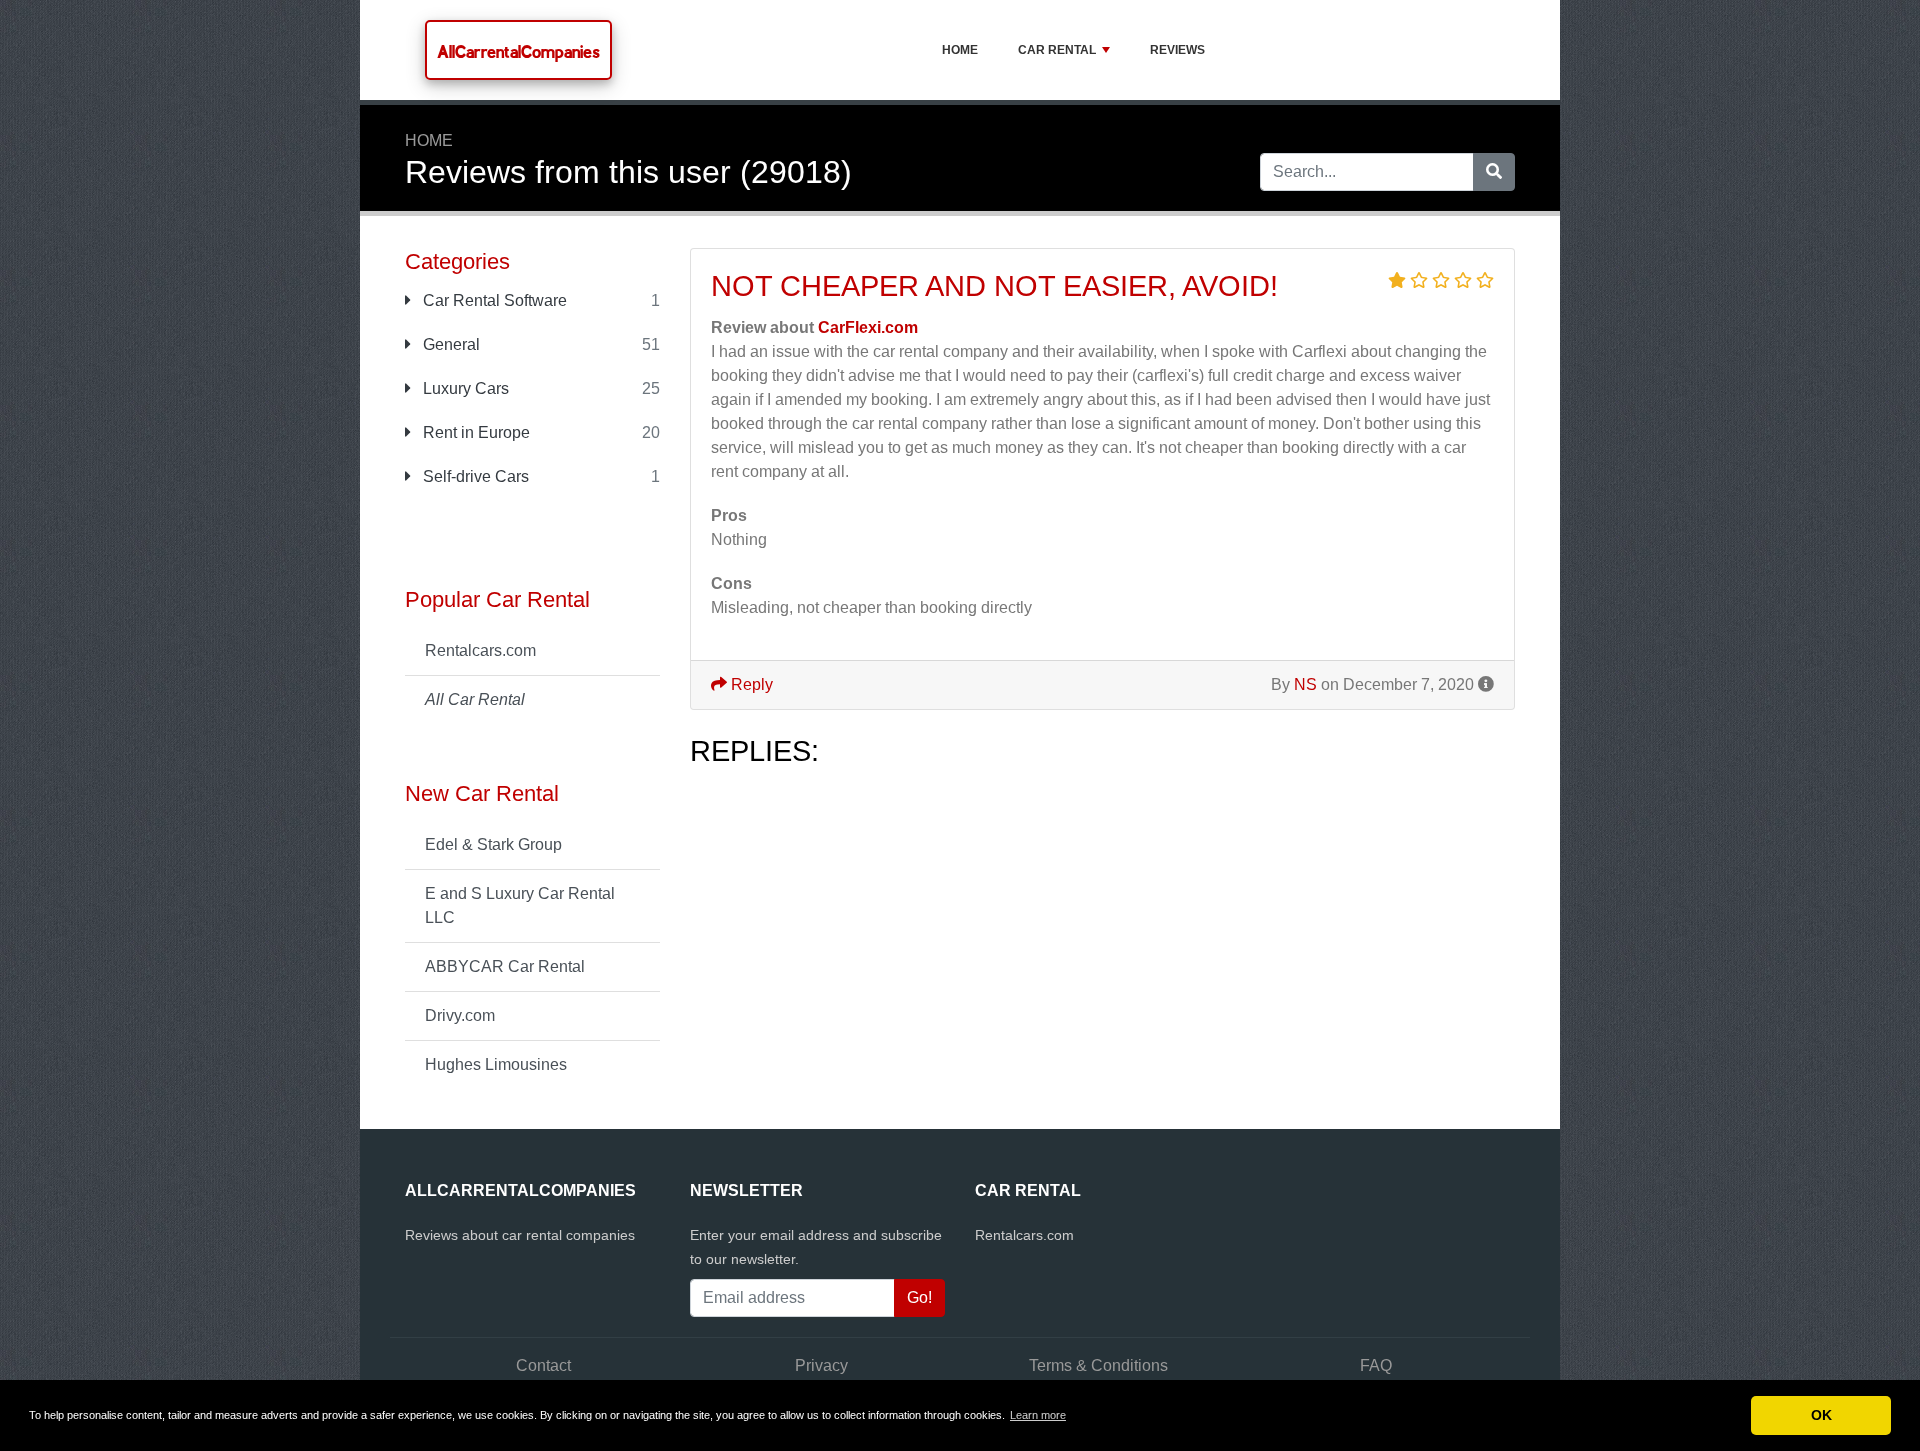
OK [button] (1821, 1415)
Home (960, 50)
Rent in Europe (474, 432)
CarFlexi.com (868, 327)
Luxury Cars (464, 388)
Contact (543, 1365)
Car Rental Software (493, 300)
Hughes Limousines (496, 1064)
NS (1305, 684)
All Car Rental (475, 699)
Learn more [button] (1038, 1415)
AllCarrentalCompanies (518, 51)
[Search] (1494, 172)
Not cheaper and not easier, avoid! (994, 286)
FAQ (1376, 1365)
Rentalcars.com (480, 650)
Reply (750, 684)
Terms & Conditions (1098, 1365)
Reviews (1177, 50)
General (449, 344)
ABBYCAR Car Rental (505, 966)
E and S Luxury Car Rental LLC (520, 905)
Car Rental (1057, 50)
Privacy (821, 1365)
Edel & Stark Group (493, 844)
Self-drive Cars (474, 476)
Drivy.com (460, 1015)
